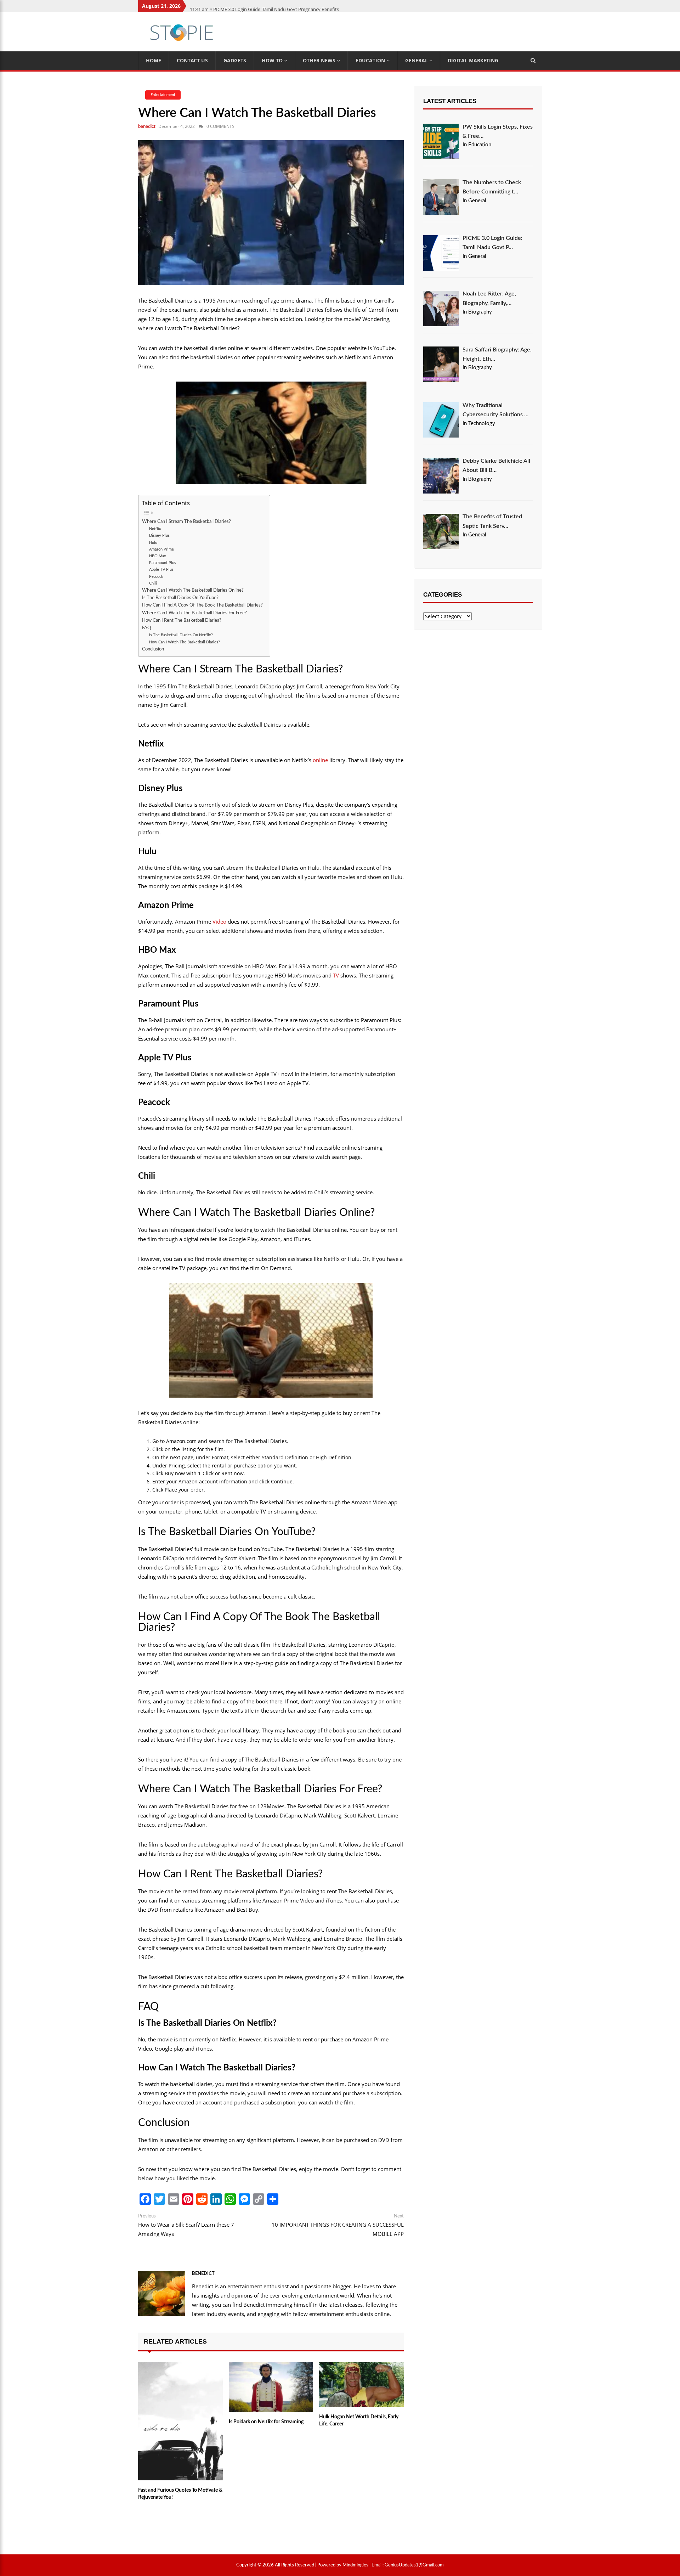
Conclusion (153, 649)
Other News (320, 60)
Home (154, 60)
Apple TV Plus (161, 570)
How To (273, 60)
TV (336, 975)
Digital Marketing (473, 60)
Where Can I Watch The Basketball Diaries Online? (193, 590)
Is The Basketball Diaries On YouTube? (180, 598)
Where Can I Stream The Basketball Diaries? (186, 522)
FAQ (146, 628)
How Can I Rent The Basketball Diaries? (182, 620)
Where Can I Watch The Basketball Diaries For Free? (194, 613)
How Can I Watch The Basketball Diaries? (185, 642)
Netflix (155, 529)
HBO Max (158, 556)
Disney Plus (159, 536)
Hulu (153, 543)
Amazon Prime (161, 549)
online (320, 760)
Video (219, 921)
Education (371, 60)
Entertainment (163, 95)
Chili (153, 583)
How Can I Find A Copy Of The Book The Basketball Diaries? (202, 605)
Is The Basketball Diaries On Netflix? (181, 635)
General (417, 60)
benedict (147, 127)
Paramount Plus (163, 563)
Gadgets (235, 60)
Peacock (156, 577)
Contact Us (192, 60)
